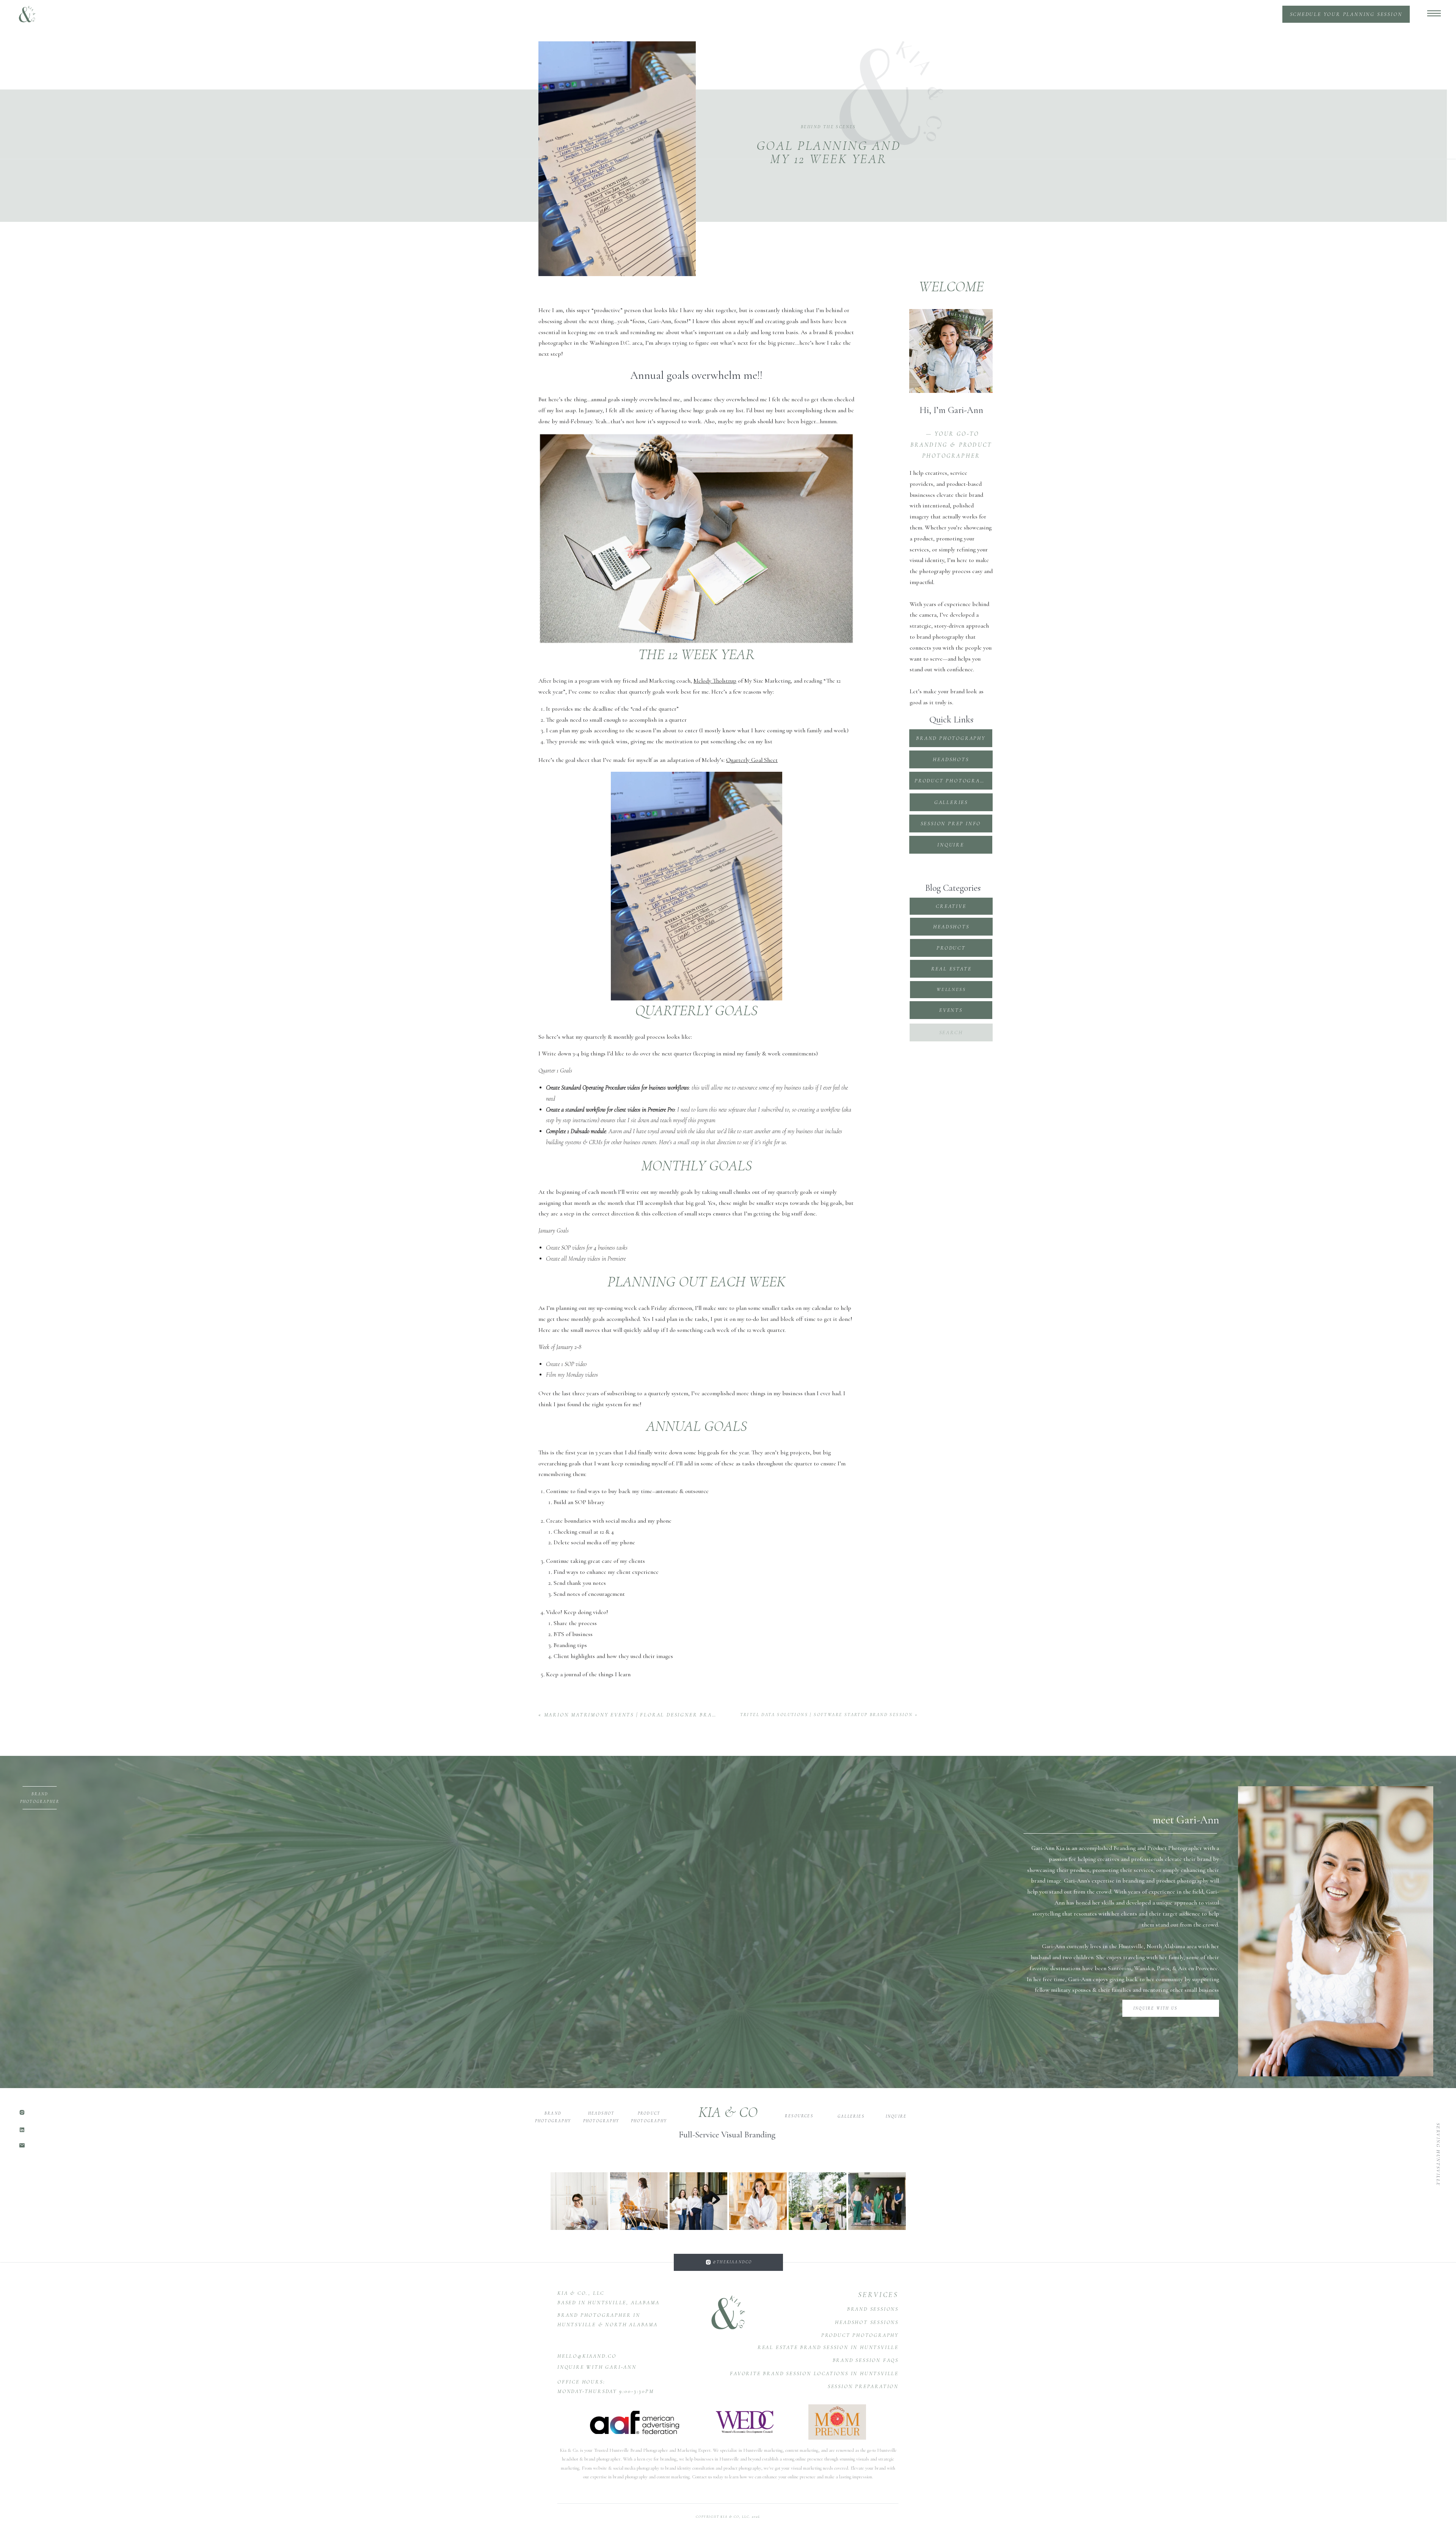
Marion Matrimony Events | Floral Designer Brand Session (646, 1715)
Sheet (771, 760)
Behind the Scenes (828, 127)
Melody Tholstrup (715, 681)
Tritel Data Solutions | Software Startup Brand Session (827, 1715)
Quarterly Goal (744, 760)
